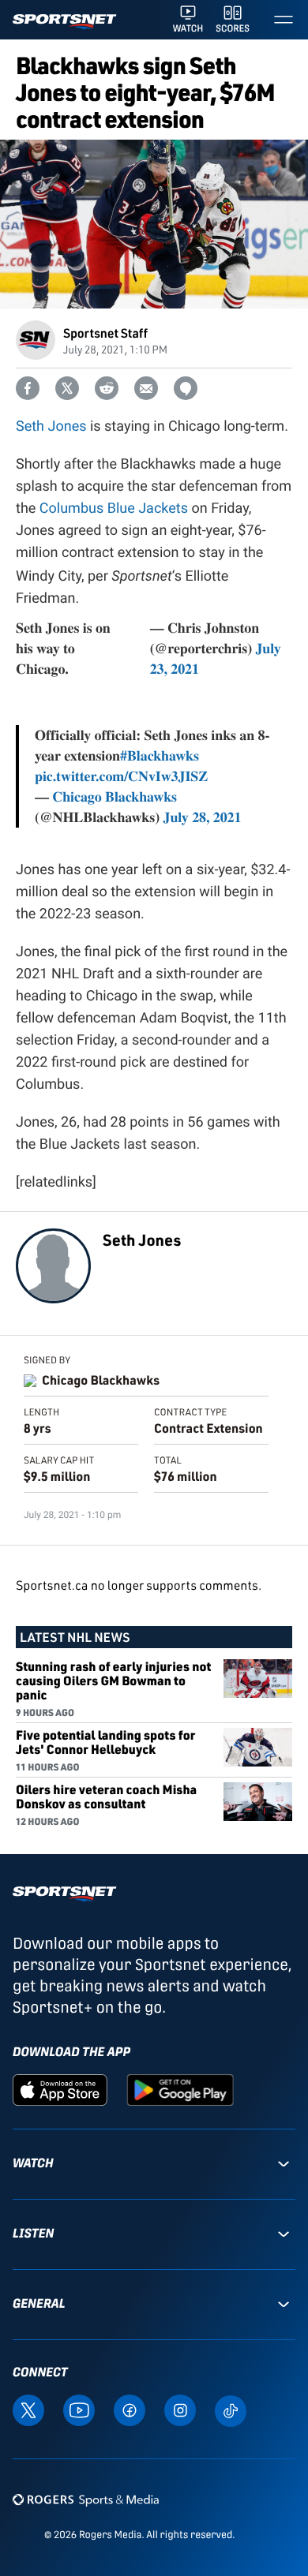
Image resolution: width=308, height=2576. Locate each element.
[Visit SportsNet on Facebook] (130, 2409)
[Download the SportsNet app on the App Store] (60, 2089)
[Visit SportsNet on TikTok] (231, 2410)
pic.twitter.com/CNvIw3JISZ (121, 776)
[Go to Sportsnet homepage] (64, 22)
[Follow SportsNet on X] (28, 2409)
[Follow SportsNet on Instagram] (180, 2409)
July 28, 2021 (202, 817)
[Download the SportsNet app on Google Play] (180, 2089)
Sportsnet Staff (105, 333)
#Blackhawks (160, 756)
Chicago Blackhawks (115, 797)
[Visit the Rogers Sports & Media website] (86, 2500)
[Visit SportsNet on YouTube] (79, 2409)
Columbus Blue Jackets (114, 508)
